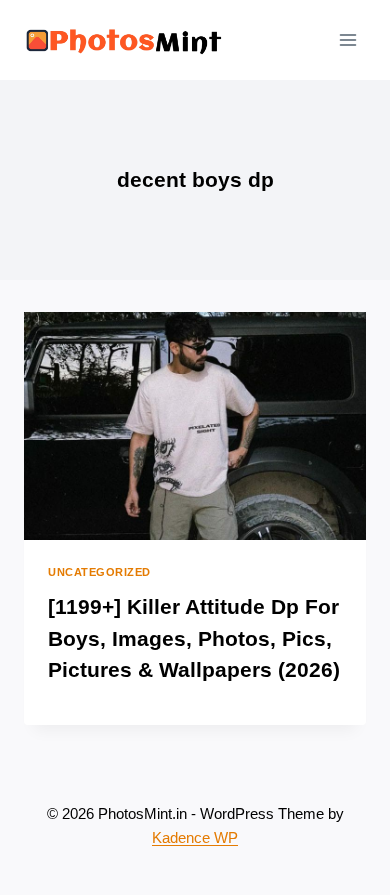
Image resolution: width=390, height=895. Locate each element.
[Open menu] (347, 39)
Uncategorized (99, 572)
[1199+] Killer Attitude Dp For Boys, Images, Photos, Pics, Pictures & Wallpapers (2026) (194, 638)
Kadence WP (195, 837)
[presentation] (195, 426)
